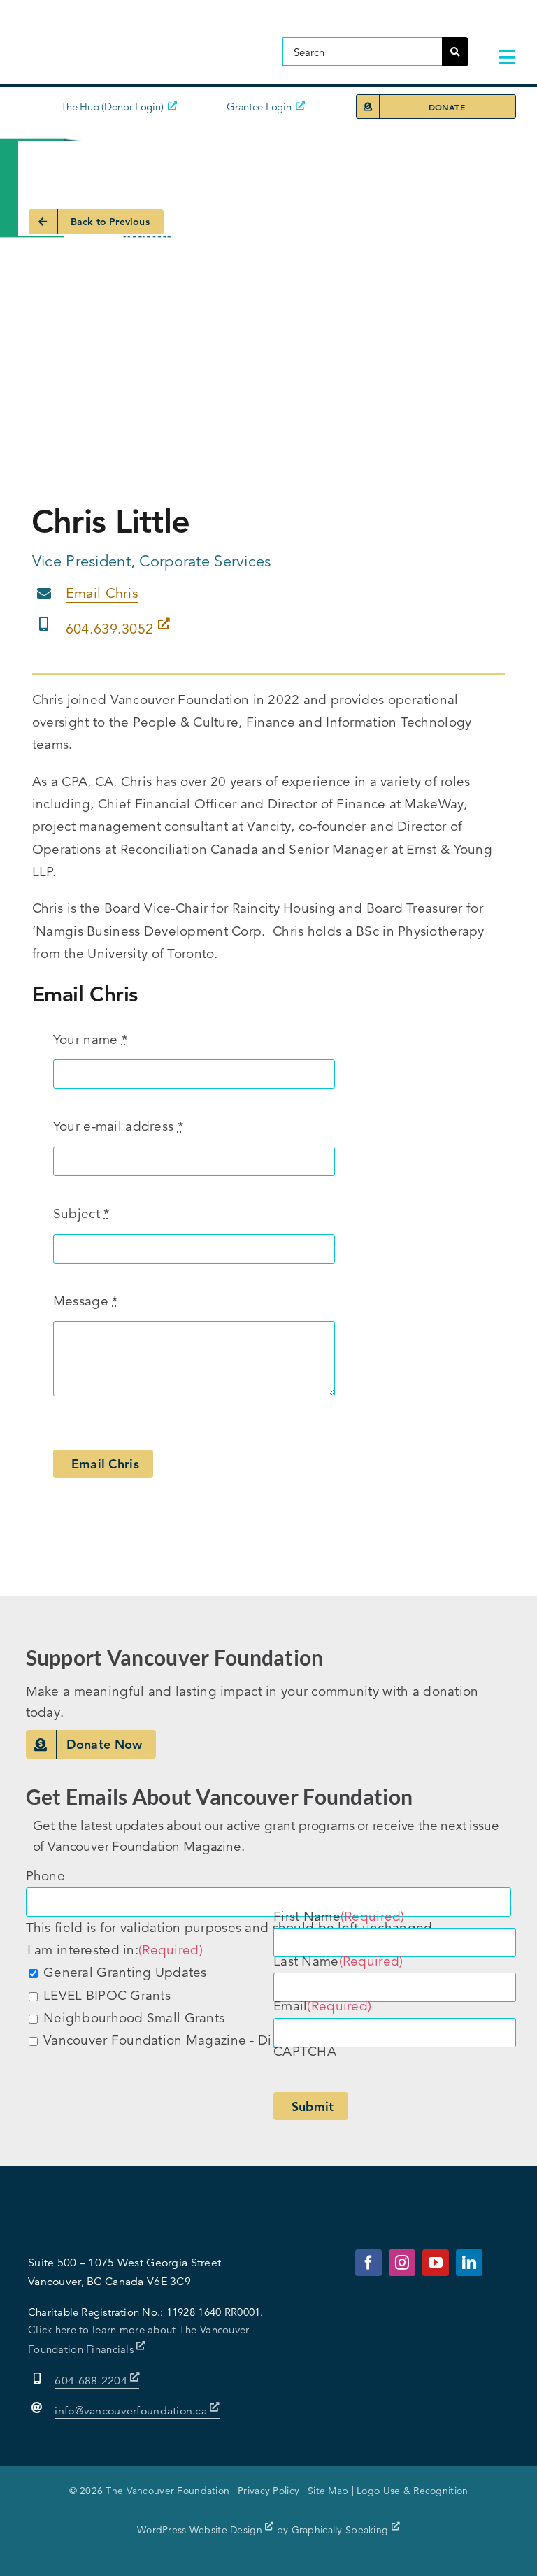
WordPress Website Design (201, 2530)
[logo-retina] (136, 24)
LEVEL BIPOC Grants (107, 1995)
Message (86, 1301)
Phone (45, 1876)
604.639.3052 (112, 629)
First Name (339, 1916)
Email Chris (102, 593)
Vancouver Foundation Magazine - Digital (171, 2040)
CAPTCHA (305, 2051)
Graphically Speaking (342, 2530)
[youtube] (436, 2263)
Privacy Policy (268, 2491)
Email (322, 2006)
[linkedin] (469, 2263)
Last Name (338, 1961)
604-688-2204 (92, 2381)
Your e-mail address (118, 1126)
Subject (81, 1214)
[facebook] (368, 2263)
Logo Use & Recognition (412, 2491)
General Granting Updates (125, 1972)
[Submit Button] (455, 52)
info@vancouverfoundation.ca (131, 2411)
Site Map (328, 2491)
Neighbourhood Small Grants (134, 2018)
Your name (90, 1039)
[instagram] (402, 2263)
